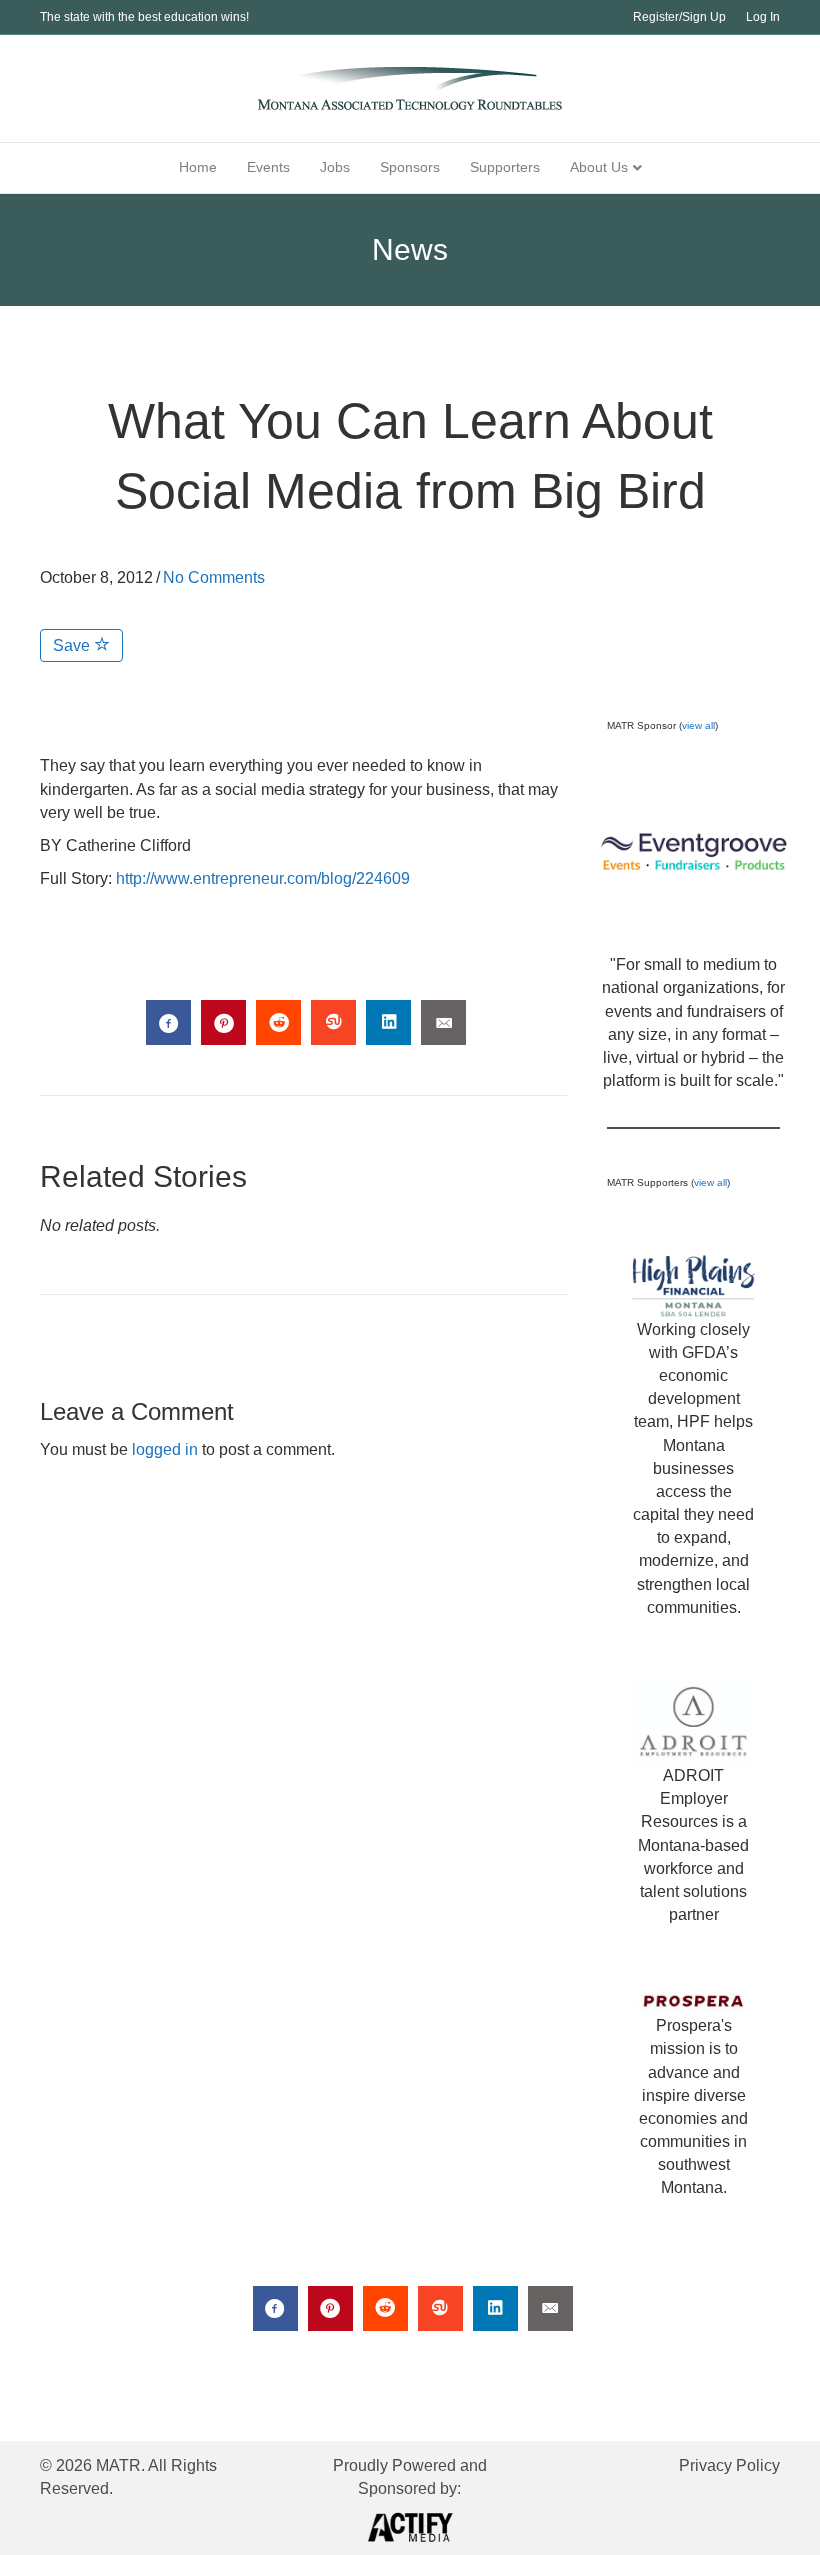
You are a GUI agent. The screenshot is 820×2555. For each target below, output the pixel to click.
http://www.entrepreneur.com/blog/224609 (263, 878)
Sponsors (410, 167)
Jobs (335, 167)
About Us (599, 167)
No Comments (214, 577)
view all (698, 725)
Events (268, 167)
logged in (165, 1449)
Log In (763, 17)
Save (73, 645)
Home (198, 167)
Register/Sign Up (679, 17)
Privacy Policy (729, 2465)
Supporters (505, 167)
